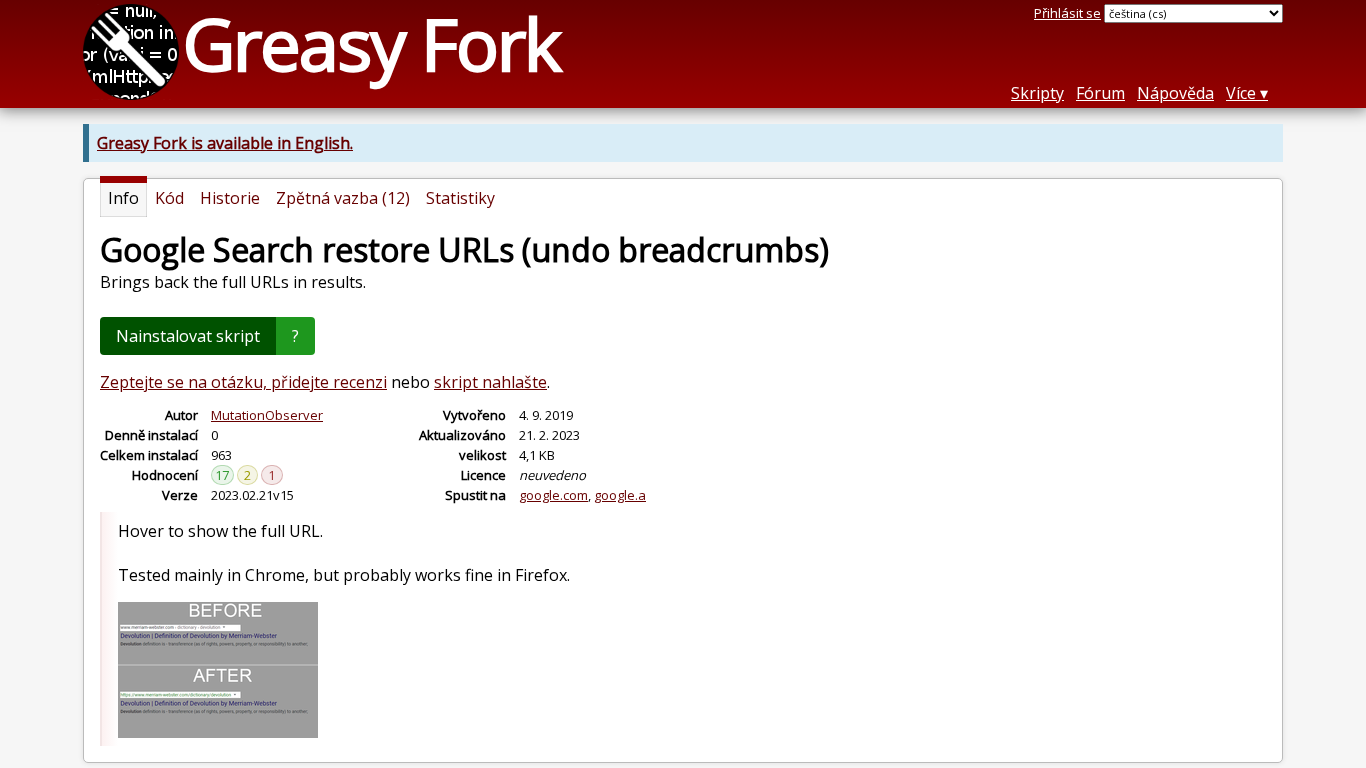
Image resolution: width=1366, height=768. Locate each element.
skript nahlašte (490, 382)
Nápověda (1175, 93)
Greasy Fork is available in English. (225, 143)
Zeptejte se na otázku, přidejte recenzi (243, 382)
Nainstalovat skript (188, 336)
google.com (553, 495)
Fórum (1100, 93)
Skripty (1037, 93)
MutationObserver (267, 415)
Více (1241, 93)
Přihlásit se (1067, 13)
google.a (620, 495)
